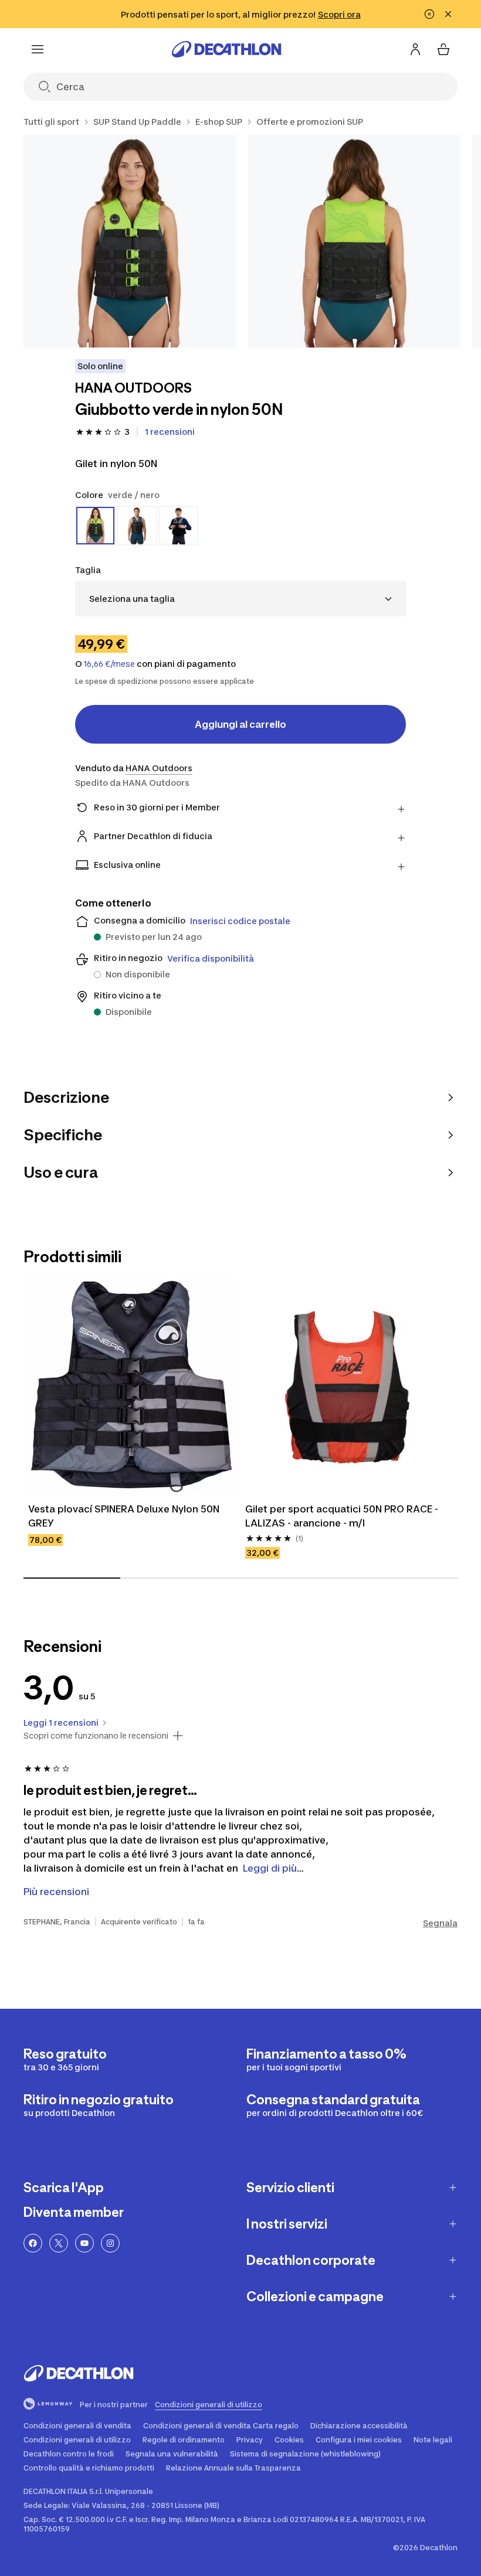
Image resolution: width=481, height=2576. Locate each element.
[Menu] (38, 49)
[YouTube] (84, 2243)
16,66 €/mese (109, 664)
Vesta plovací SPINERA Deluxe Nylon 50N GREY (125, 1516)
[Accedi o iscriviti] (415, 49)
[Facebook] (33, 2243)
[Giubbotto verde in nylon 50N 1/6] (130, 241)
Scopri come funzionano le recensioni (96, 1736)
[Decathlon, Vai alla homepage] (226, 49)
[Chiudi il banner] (448, 14)
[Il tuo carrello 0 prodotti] (443, 49)
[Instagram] (110, 2243)
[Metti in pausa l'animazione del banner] (429, 14)
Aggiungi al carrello (240, 724)
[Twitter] (59, 2243)
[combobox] (240, 599)
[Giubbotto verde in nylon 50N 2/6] (355, 241)
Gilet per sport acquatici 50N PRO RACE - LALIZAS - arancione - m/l (343, 1516)
